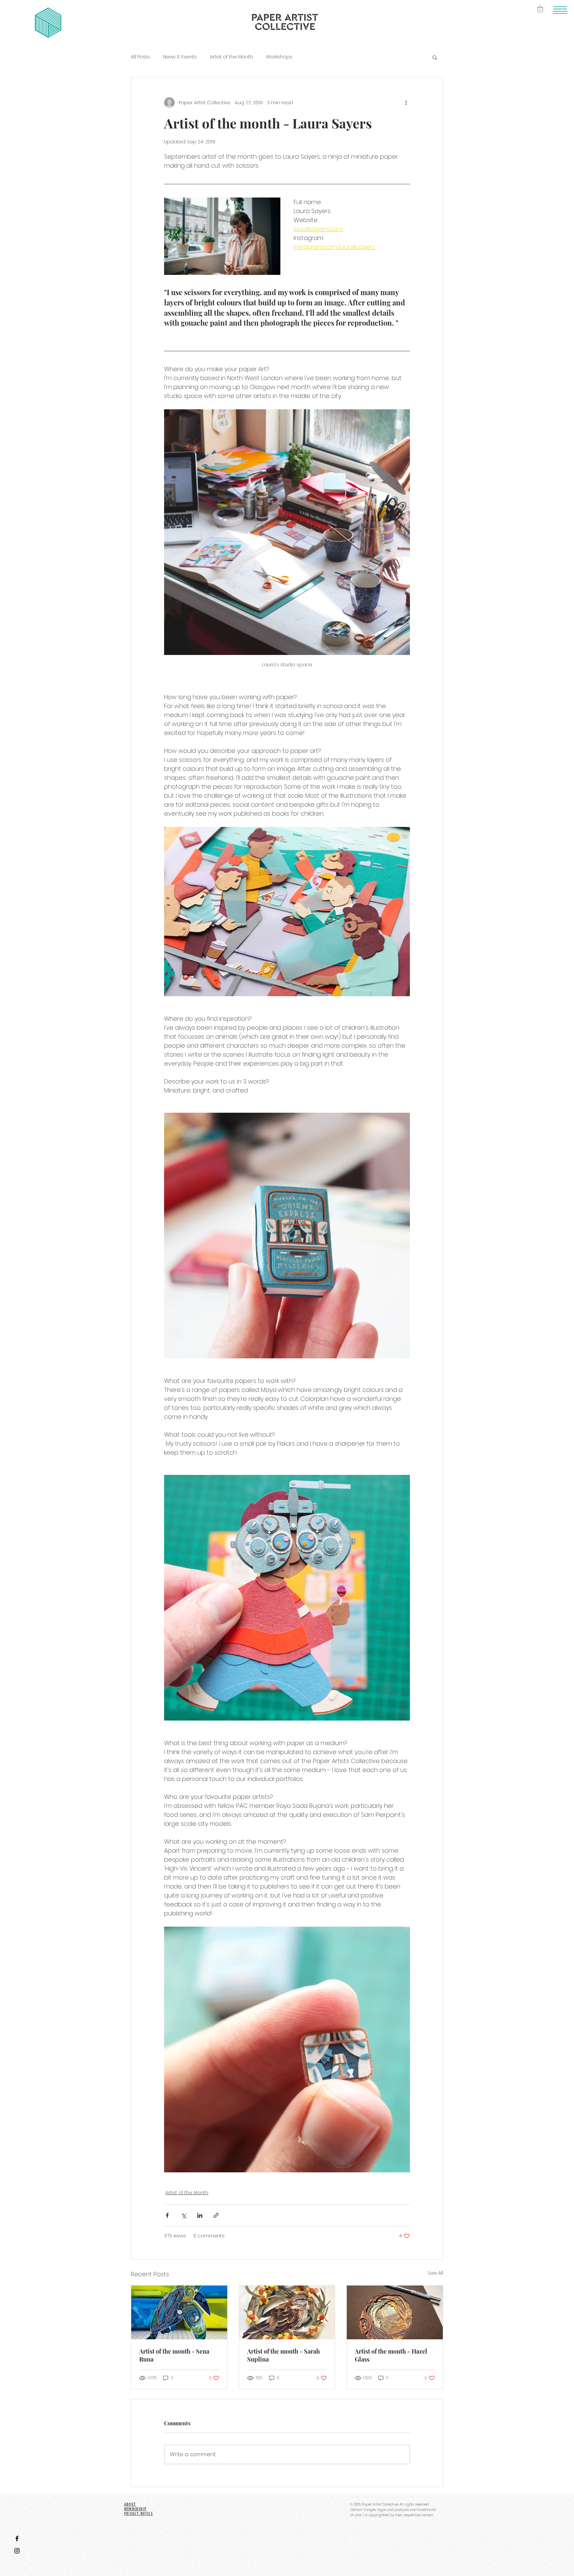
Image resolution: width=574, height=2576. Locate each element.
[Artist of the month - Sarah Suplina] (287, 2312)
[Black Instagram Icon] (17, 2551)
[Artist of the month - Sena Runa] (179, 2312)
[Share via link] (216, 2215)
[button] (560, 10)
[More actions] (406, 103)
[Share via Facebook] (167, 2215)
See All (435, 2273)
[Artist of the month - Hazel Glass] (395, 2312)
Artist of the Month (231, 57)
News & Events (180, 57)
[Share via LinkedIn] (200, 2215)
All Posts (140, 57)
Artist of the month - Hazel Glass (391, 2355)
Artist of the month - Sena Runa (174, 2355)
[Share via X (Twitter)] (184, 2215)
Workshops (279, 57)
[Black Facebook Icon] (17, 2538)
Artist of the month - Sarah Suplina (284, 2355)
